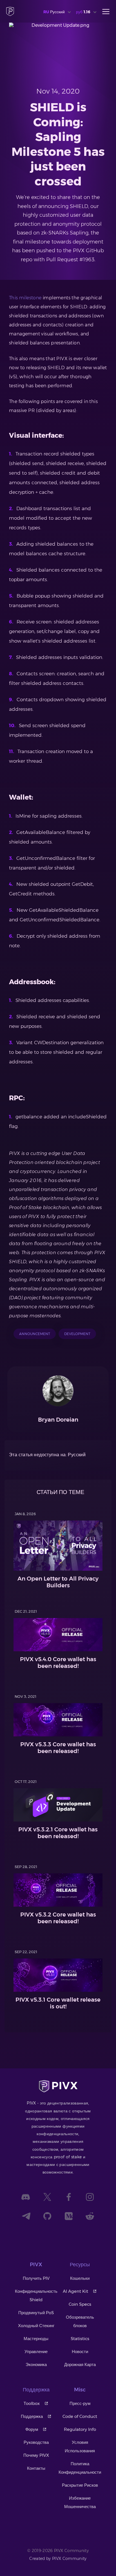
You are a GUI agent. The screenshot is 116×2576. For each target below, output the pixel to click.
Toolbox (32, 2403)
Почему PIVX (36, 2455)
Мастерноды (36, 2339)
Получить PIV (36, 2278)
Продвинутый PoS (36, 2313)
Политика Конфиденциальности (80, 2468)
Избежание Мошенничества (80, 2502)
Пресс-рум (80, 2403)
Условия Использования (80, 2446)
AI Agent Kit (75, 2291)
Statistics (80, 2339)
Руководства (36, 2442)
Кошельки (80, 2278)
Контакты (36, 2468)
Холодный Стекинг (36, 2326)
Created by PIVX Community (58, 2559)
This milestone (25, 298)
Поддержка (32, 2416)
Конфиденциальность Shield (36, 2295)
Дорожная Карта (80, 2364)
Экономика (36, 2364)
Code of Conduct (80, 2416)
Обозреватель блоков (80, 2321)
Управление (36, 2352)
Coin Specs (80, 2304)
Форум (32, 2429)
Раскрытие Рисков (80, 2485)
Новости (80, 2352)
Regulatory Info (80, 2429)
